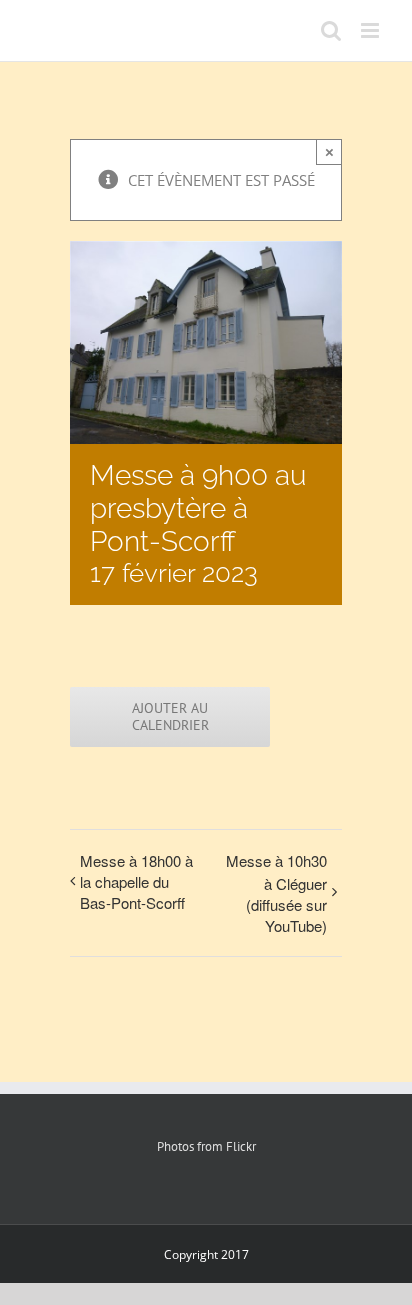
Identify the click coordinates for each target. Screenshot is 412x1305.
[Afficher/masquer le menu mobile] (371, 30)
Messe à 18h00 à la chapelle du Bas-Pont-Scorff (136, 881)
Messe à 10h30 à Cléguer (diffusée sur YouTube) (276, 893)
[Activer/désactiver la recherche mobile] (331, 30)
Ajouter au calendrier (170, 717)
